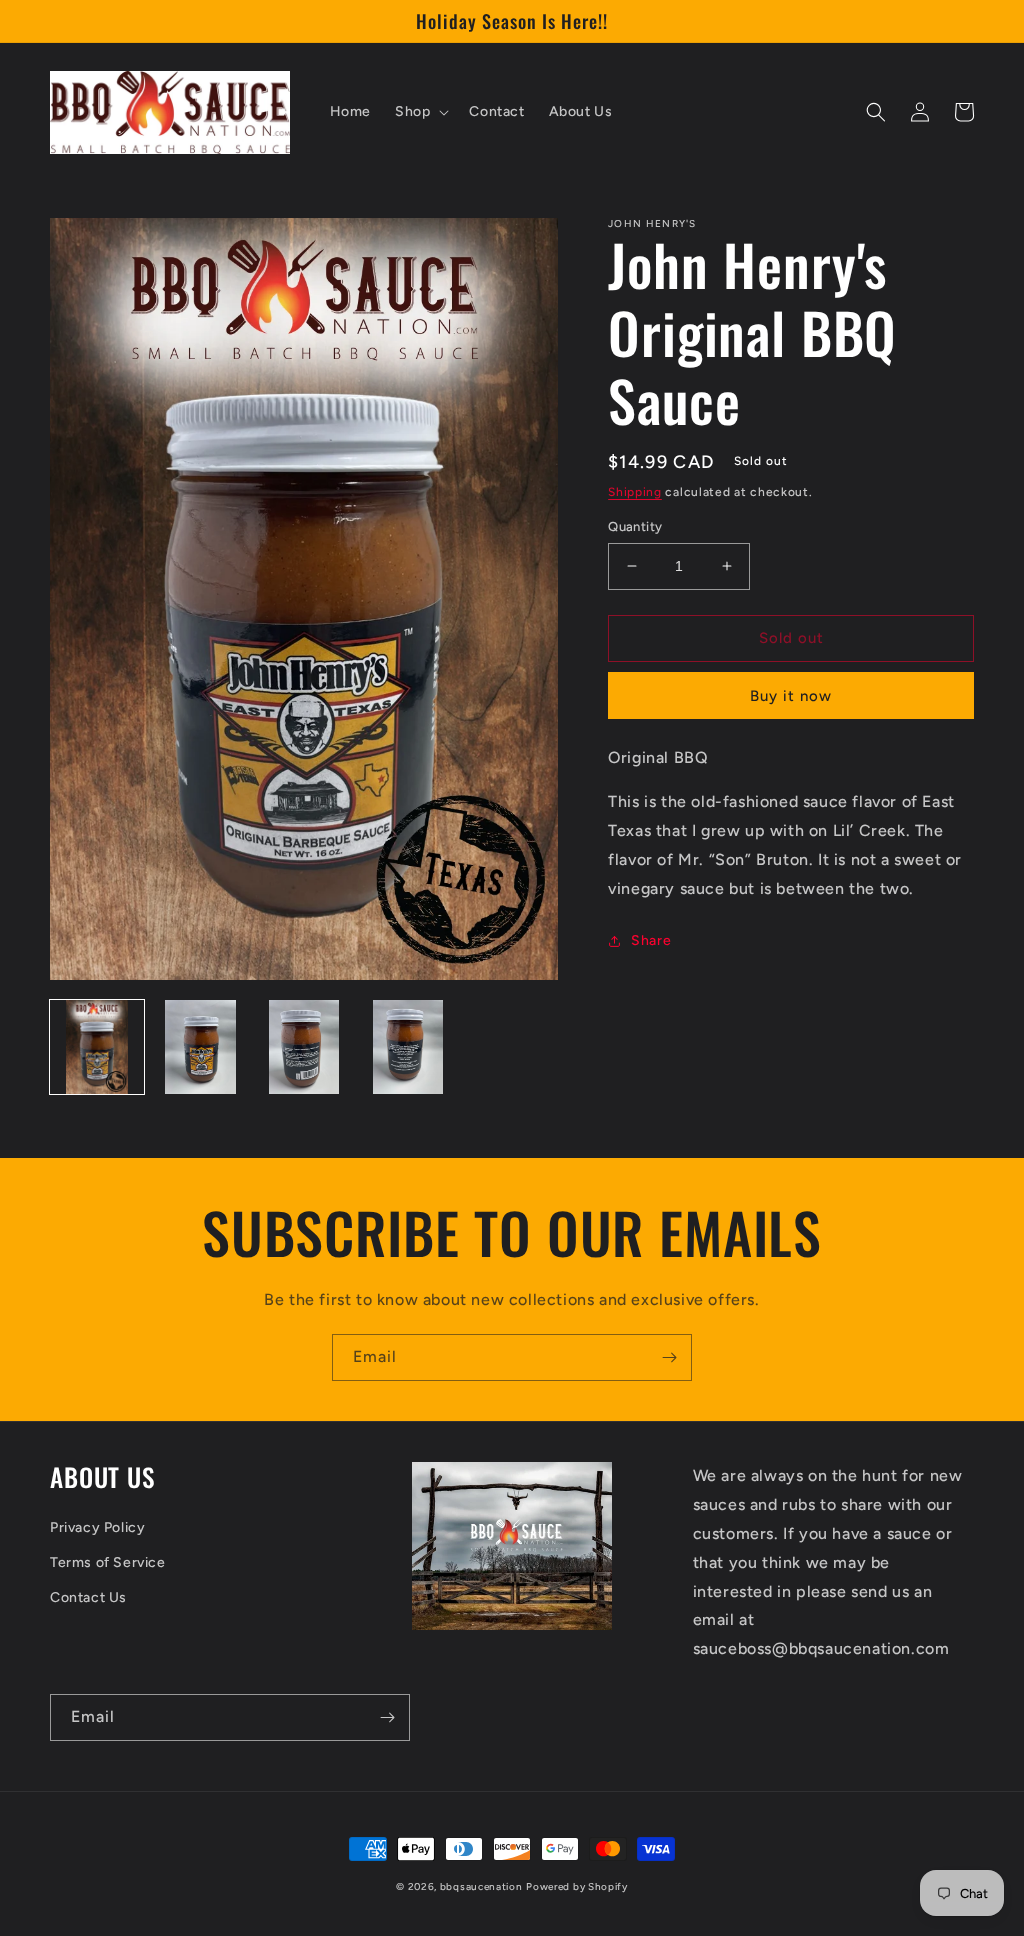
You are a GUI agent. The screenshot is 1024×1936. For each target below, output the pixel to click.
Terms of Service (108, 1562)
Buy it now (791, 696)
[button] (420, 112)
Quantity (635, 526)
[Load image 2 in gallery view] (201, 1047)
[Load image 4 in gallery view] (408, 1047)
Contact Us (88, 1597)
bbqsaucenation (481, 1886)
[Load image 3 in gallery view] (304, 1047)
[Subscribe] (669, 1357)
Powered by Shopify (577, 1886)
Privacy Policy (97, 1527)
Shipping (635, 492)
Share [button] (651, 940)
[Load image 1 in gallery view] (97, 1047)
